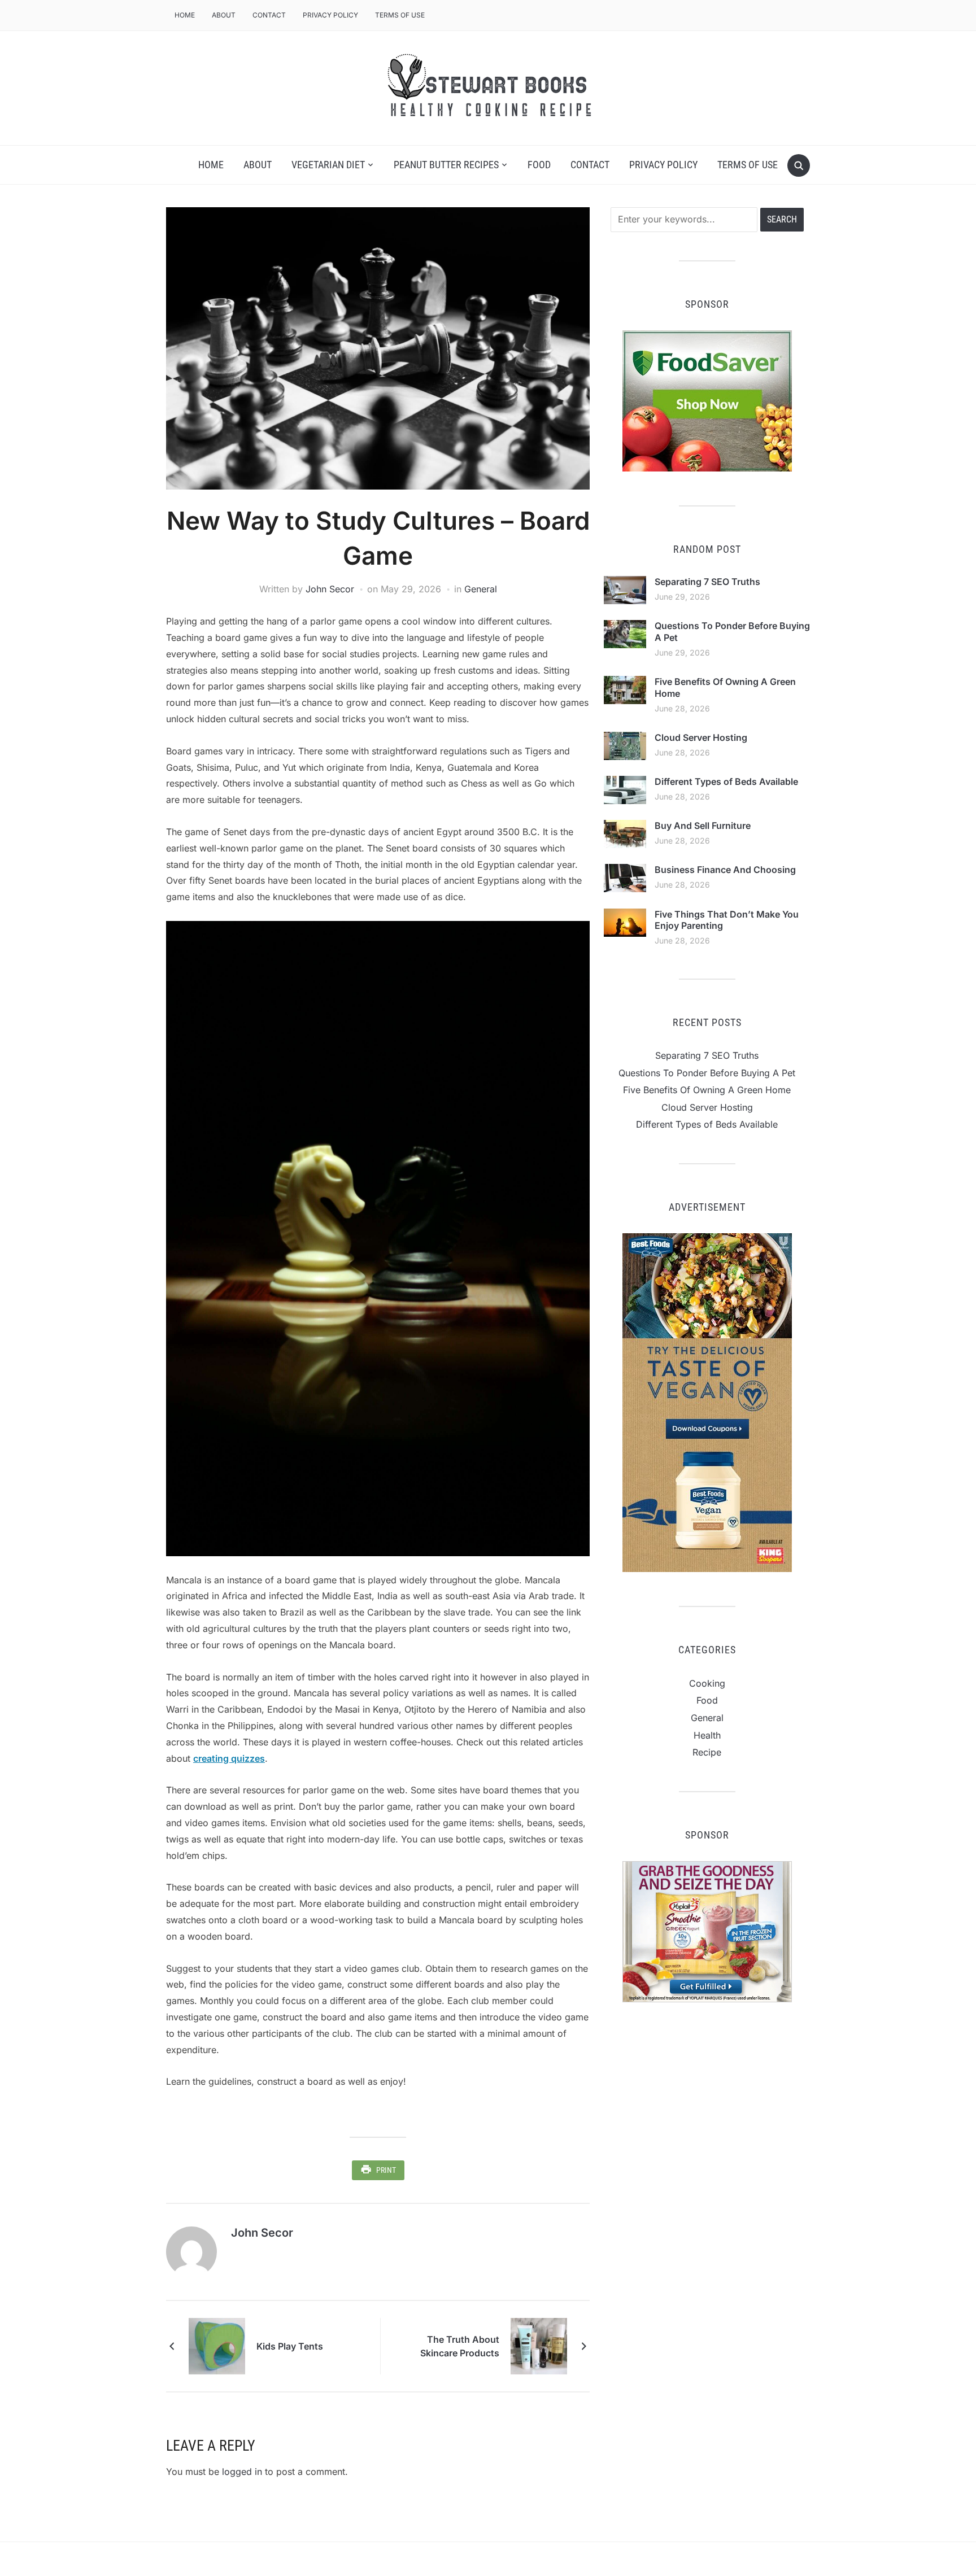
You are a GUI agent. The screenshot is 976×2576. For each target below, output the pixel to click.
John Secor (330, 589)
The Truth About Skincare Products (460, 2346)
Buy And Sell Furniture (703, 826)
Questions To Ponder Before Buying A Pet (707, 1073)
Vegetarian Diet (328, 165)
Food (539, 165)
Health (707, 1735)
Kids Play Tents (290, 2346)
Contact (269, 15)
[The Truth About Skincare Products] (539, 2345)
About (224, 15)
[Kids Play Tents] (217, 2345)
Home (185, 15)
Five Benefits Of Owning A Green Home (707, 1090)
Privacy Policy (330, 15)
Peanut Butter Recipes (446, 165)
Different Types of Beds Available (726, 781)
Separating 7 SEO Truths (707, 582)
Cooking (707, 1683)
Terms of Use (400, 15)
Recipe (707, 1752)
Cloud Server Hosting (701, 737)
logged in (242, 2472)
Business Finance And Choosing (725, 870)
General (481, 589)
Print (386, 2170)
